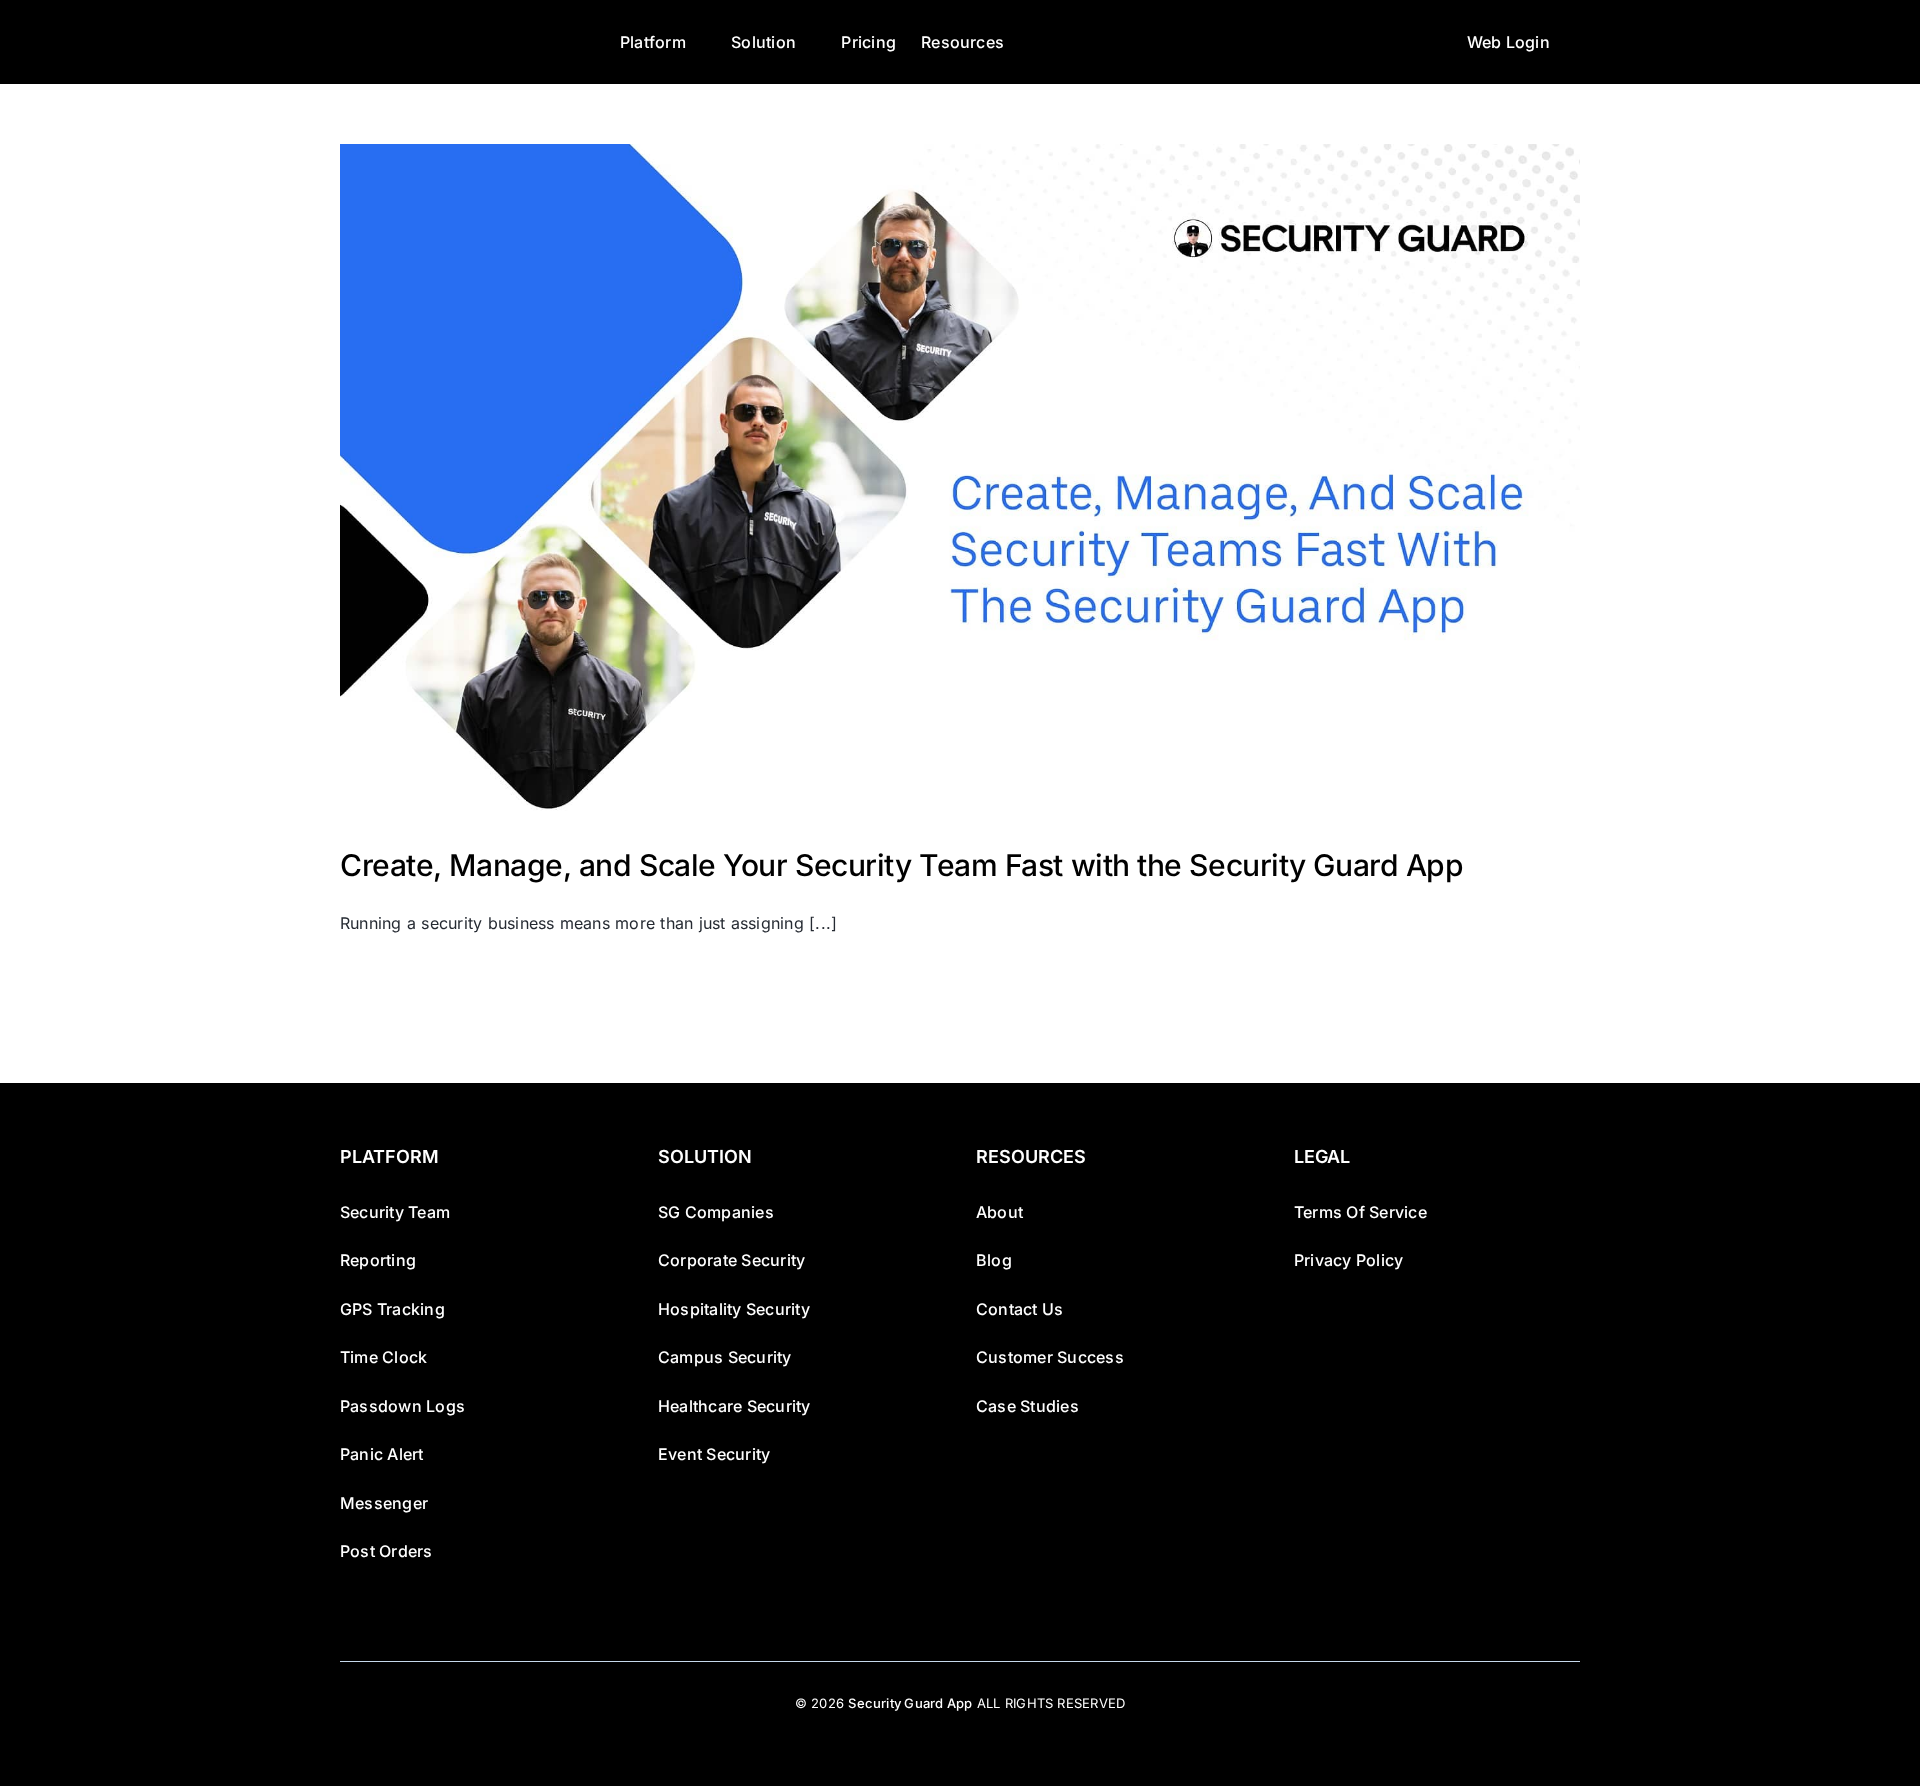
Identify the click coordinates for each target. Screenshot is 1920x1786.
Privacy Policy (1348, 1260)
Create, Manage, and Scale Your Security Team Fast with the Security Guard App (901, 865)
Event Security (714, 1454)
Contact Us (1019, 1309)
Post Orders (386, 1551)
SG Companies (716, 1212)
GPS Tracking (392, 1309)
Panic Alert (382, 1454)
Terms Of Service (1360, 1212)
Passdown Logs (402, 1406)
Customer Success (1050, 1357)
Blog (994, 1260)
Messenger (384, 1503)
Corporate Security (731, 1260)
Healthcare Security (734, 1406)
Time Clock (383, 1357)
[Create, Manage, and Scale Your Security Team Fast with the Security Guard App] (960, 479)
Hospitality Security (734, 1309)
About (999, 1212)
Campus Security (725, 1357)
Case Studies (1027, 1406)
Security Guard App (910, 1703)
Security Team (395, 1212)
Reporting (378, 1260)
